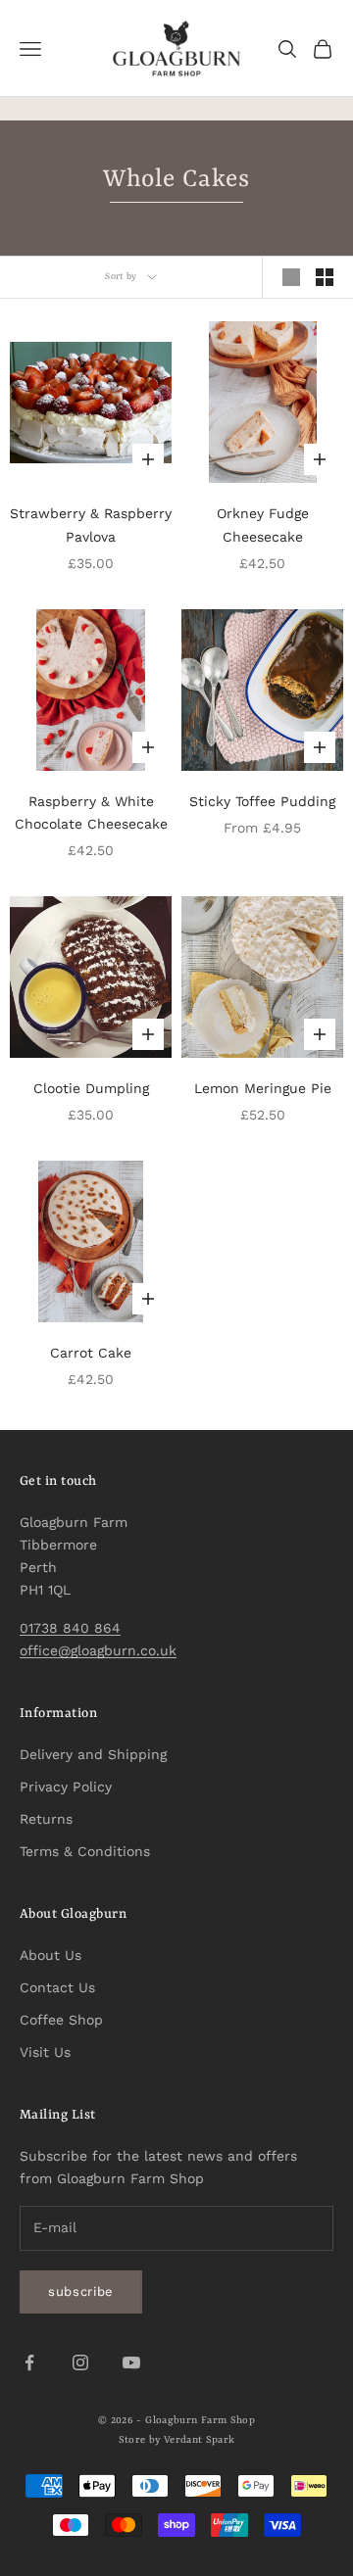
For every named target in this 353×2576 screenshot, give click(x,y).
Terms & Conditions (85, 1851)
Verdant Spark (200, 2440)
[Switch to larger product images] (291, 277)
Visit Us (45, 2052)
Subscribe (81, 2291)
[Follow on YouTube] (131, 2362)
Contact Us (57, 1987)
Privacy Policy (66, 1787)
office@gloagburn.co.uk (98, 1650)
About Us (50, 1955)
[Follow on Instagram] (80, 2362)
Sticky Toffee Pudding (262, 801)
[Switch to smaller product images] (325, 277)
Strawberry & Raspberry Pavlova (91, 525)
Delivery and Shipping (93, 1754)
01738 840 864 (70, 1628)
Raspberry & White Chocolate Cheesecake (91, 812)
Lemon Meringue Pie (263, 1088)
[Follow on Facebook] (29, 2362)
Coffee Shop (61, 2020)
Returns (46, 1819)
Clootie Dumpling (91, 1088)
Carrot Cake (91, 1353)
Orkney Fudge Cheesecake (263, 525)
